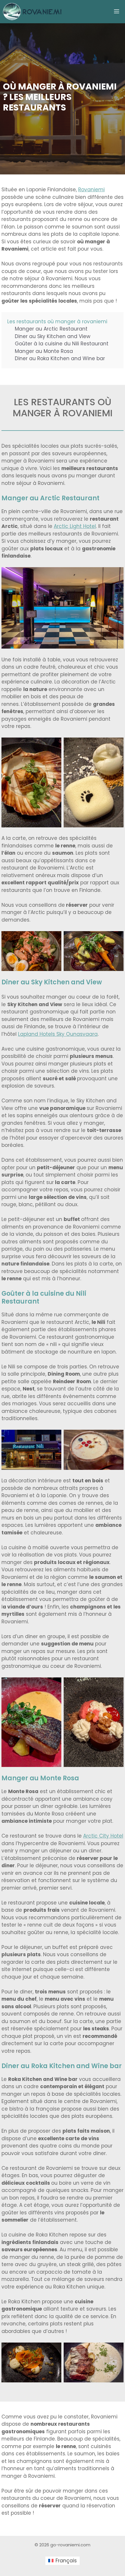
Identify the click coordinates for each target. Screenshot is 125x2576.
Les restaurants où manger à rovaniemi (57, 322)
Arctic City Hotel (103, 1836)
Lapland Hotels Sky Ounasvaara (58, 1034)
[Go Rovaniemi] (33, 12)
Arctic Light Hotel (75, 526)
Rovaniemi (91, 190)
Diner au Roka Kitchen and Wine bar (60, 358)
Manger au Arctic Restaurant (51, 329)
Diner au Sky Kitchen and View (53, 336)
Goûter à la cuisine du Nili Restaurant (62, 344)
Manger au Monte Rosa (44, 351)
